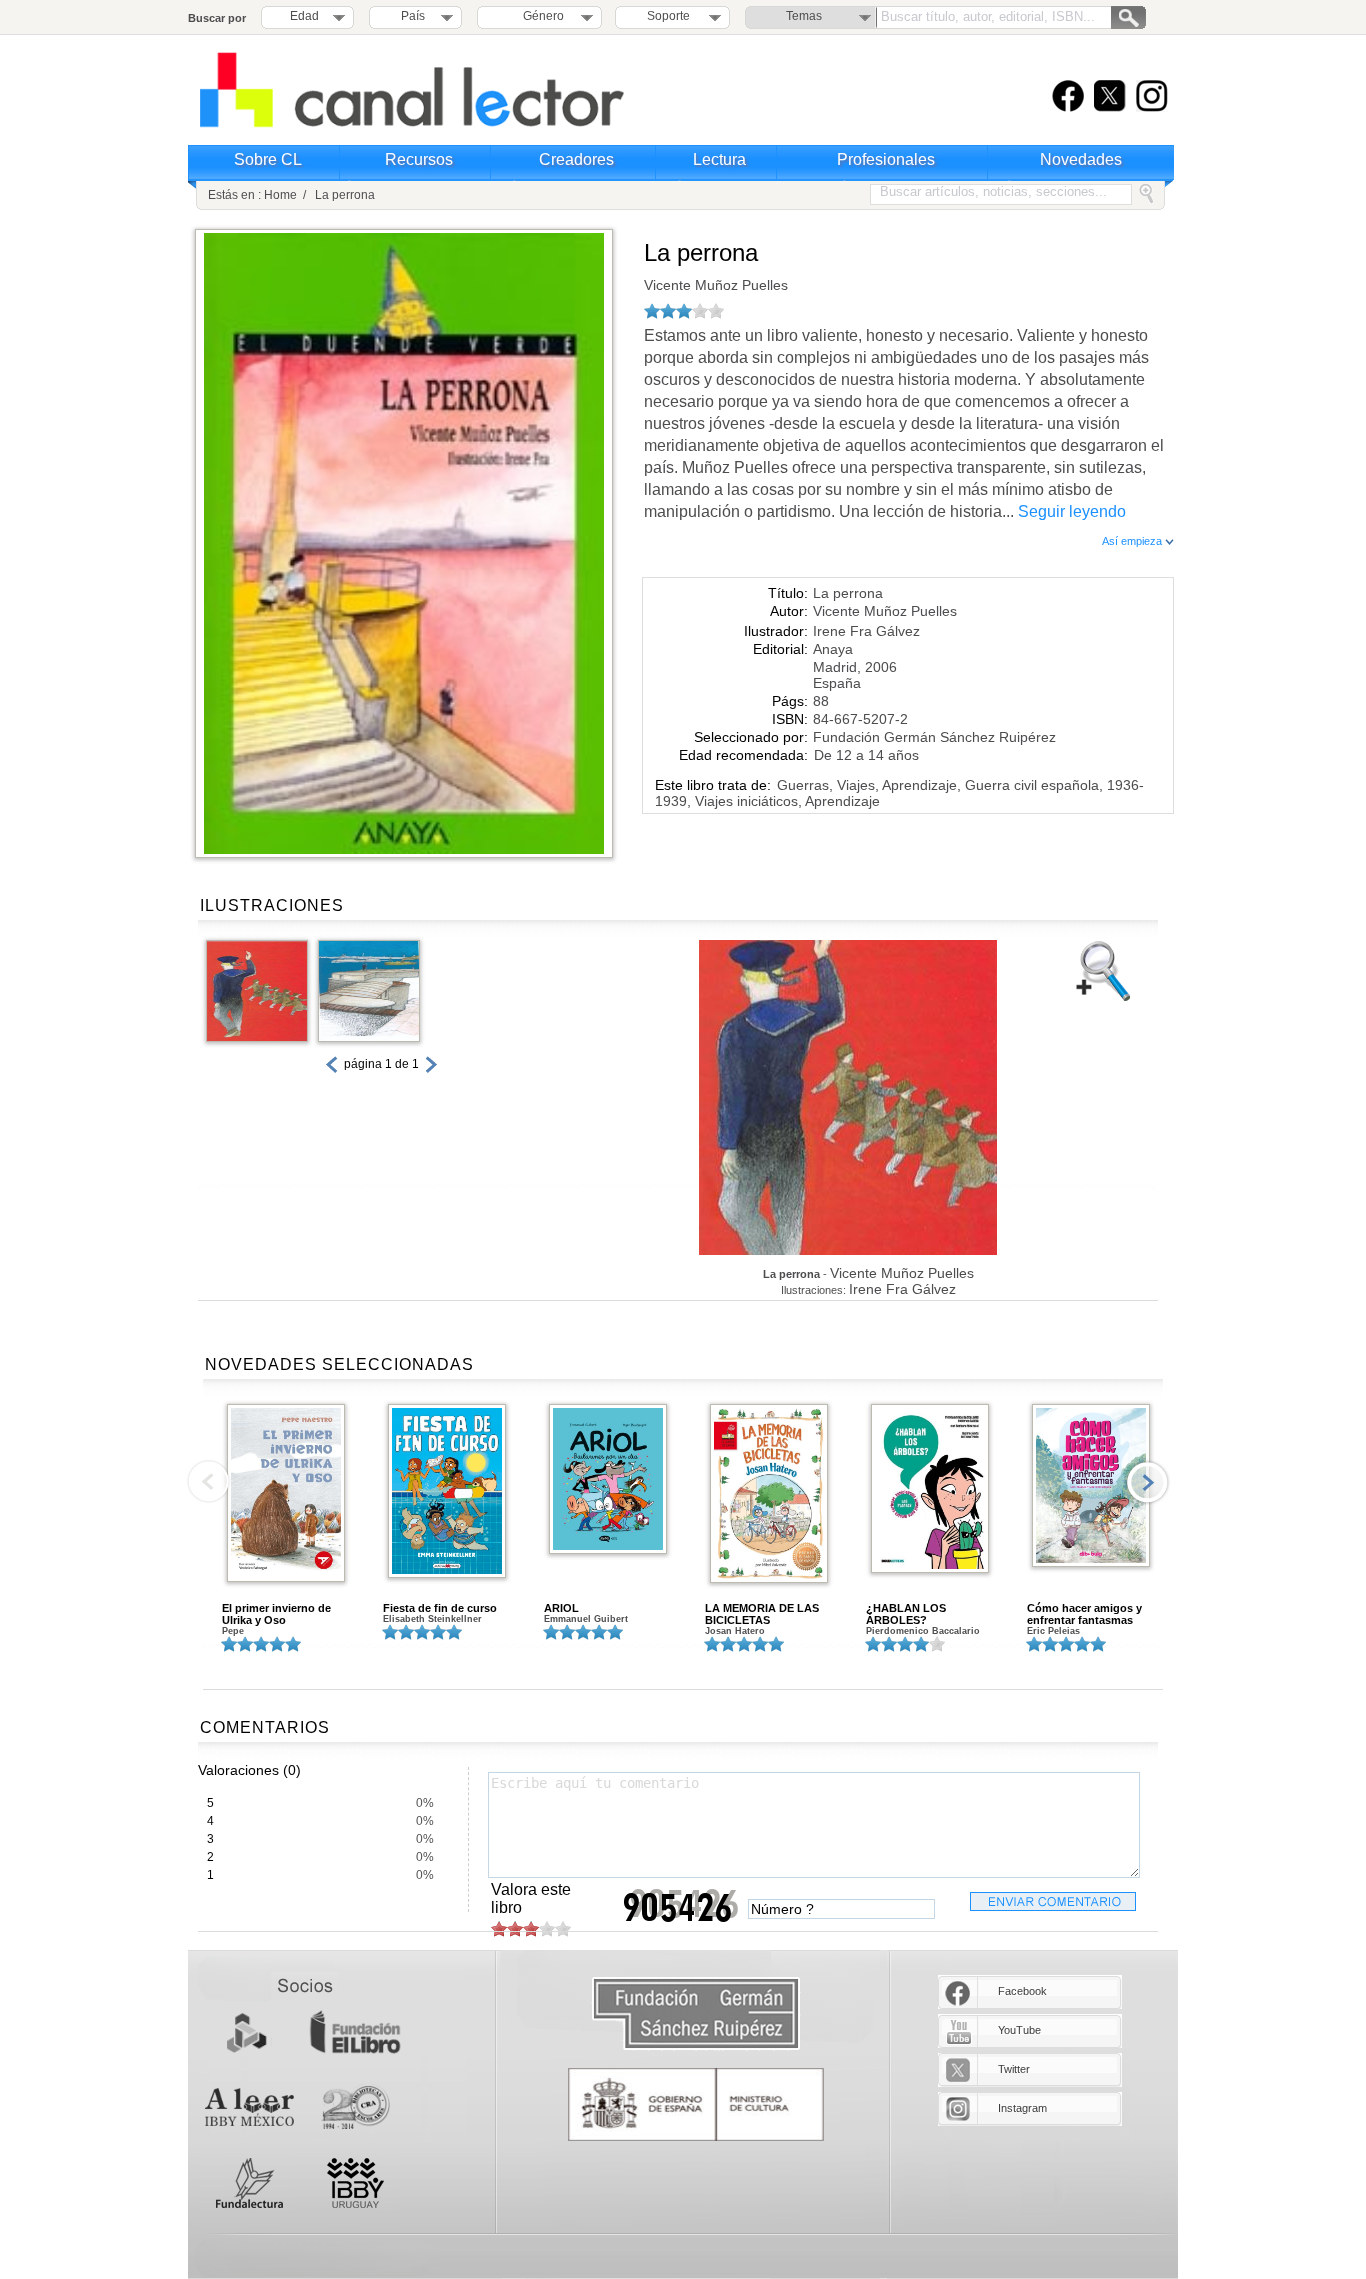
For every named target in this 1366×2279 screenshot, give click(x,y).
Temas (804, 16)
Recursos (419, 159)
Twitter (1014, 2069)
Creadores (576, 159)
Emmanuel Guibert (586, 1619)
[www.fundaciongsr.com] (696, 2014)
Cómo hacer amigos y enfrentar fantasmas (1084, 1614)
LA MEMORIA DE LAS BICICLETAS (762, 1614)
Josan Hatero (735, 1631)
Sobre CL (268, 159)
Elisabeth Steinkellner (432, 1619)
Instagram (1022, 2108)
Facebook (1022, 1991)
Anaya (833, 649)
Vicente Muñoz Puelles (716, 285)
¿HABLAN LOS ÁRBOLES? (906, 1614)
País (413, 16)
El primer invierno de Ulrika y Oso (276, 1614)
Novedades (1081, 159)
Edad (304, 16)
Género (540, 16)
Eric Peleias (1053, 1631)
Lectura (719, 159)
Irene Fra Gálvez (866, 631)
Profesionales (886, 159)
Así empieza (1133, 541)
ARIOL (561, 1608)
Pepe (233, 1631)
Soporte (668, 16)
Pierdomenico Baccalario (923, 1631)
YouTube (1019, 2030)
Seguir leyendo (1072, 511)
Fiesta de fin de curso (440, 1608)
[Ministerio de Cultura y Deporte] (696, 2104)
